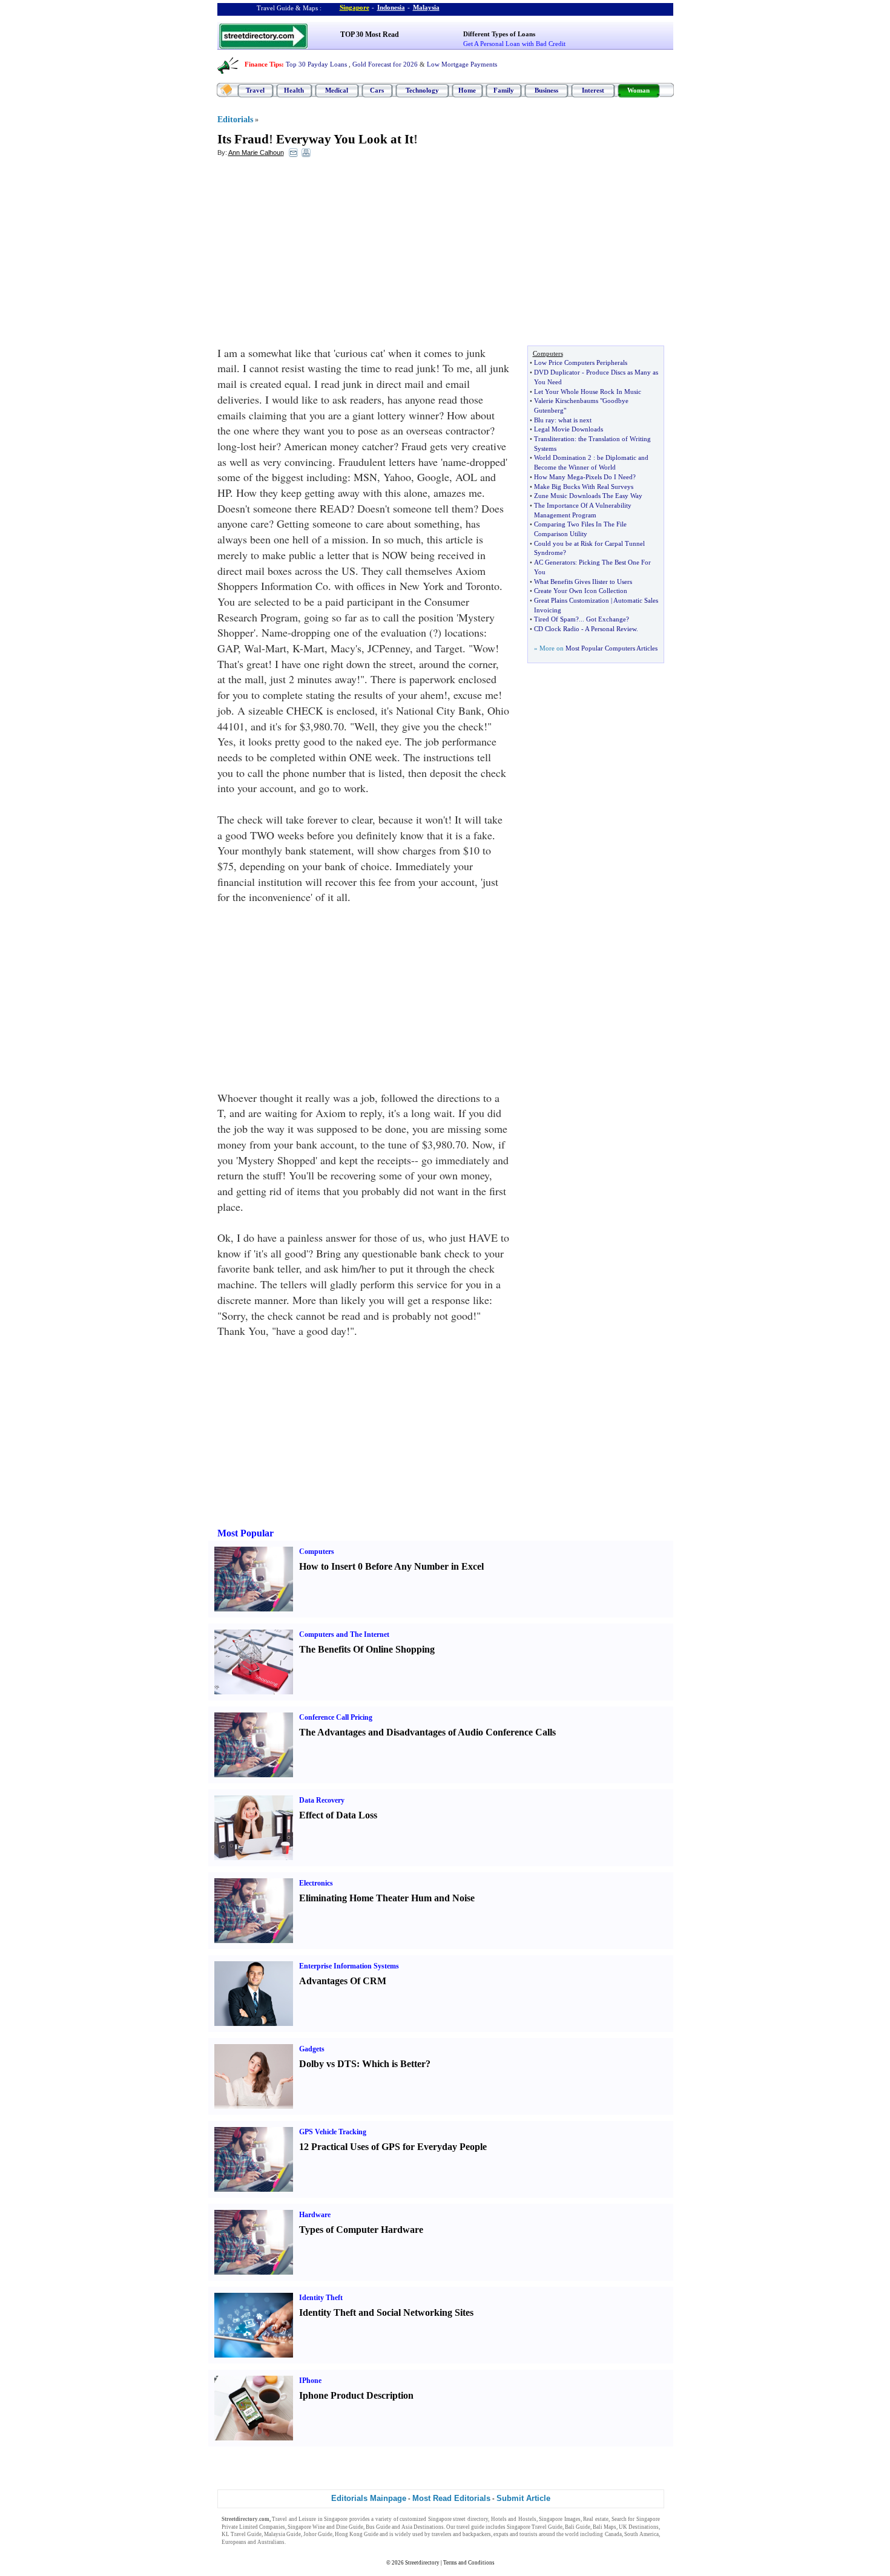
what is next (575, 420)
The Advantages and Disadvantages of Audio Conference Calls (427, 1732)
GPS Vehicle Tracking (333, 2132)
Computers (317, 1552)
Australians (271, 2542)
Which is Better (394, 2064)
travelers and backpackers (461, 2534)
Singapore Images (560, 2519)
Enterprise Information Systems (349, 1966)
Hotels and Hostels (514, 2519)
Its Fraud (243, 139)
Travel (255, 90)
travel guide (470, 2527)
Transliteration (554, 439)
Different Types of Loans (499, 34)
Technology (422, 90)
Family (504, 90)
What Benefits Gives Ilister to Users (583, 582)
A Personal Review (611, 629)
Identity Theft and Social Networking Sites (386, 2312)
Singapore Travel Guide (535, 2527)
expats (501, 2534)
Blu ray (544, 420)
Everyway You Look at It (345, 139)
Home (467, 90)
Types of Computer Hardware (361, 2230)
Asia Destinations (423, 2527)
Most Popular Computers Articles (611, 648)
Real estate (596, 2519)
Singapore (354, 7)
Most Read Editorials (451, 2498)
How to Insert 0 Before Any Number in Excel (391, 1566)
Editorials (235, 120)
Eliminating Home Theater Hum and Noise (387, 1898)
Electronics (316, 1883)
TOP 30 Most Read (370, 34)
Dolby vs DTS (328, 2064)
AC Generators (555, 562)
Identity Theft (321, 2298)
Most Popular (246, 1533)
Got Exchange (606, 619)
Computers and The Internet (344, 1634)
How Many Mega (559, 477)
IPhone (310, 2381)
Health (294, 90)
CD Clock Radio (557, 629)
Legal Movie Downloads (569, 429)
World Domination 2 (563, 457)
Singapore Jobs (305, 2542)
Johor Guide (318, 2534)
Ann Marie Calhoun (256, 152)
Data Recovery (322, 1800)
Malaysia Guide (282, 2534)
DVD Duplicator (557, 372)
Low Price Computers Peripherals (581, 362)
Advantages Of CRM (343, 1981)
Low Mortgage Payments (462, 64)
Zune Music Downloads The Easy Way (588, 496)
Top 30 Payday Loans (316, 64)
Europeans (234, 2542)
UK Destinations (639, 2527)
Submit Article (523, 2498)
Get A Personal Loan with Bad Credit (514, 44)
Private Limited (240, 2527)
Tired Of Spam (555, 619)
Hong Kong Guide (357, 2534)
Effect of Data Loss (338, 1815)
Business (546, 90)
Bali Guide (578, 2527)
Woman (638, 90)
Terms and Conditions (469, 2563)
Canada (613, 2534)
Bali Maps (605, 2527)
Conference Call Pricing (336, 1717)
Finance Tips (263, 64)
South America (641, 2534)
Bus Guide (378, 2527)
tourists (529, 2534)
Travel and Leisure (294, 2519)
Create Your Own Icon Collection (581, 591)
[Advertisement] (316, 255)
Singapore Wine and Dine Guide (325, 2527)
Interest (593, 90)
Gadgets (312, 2049)
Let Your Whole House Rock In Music (588, 392)
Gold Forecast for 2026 (385, 64)
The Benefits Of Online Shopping (367, 1649)
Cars (377, 90)
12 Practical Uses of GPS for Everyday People (393, 2147)
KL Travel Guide (242, 2534)
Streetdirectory (422, 2563)
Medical (337, 90)
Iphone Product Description (356, 2395)
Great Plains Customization (572, 600)
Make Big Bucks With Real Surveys (584, 487)
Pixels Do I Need (609, 477)
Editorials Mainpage (369, 2498)
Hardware (315, 2215)
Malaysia (426, 7)
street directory (470, 2519)
